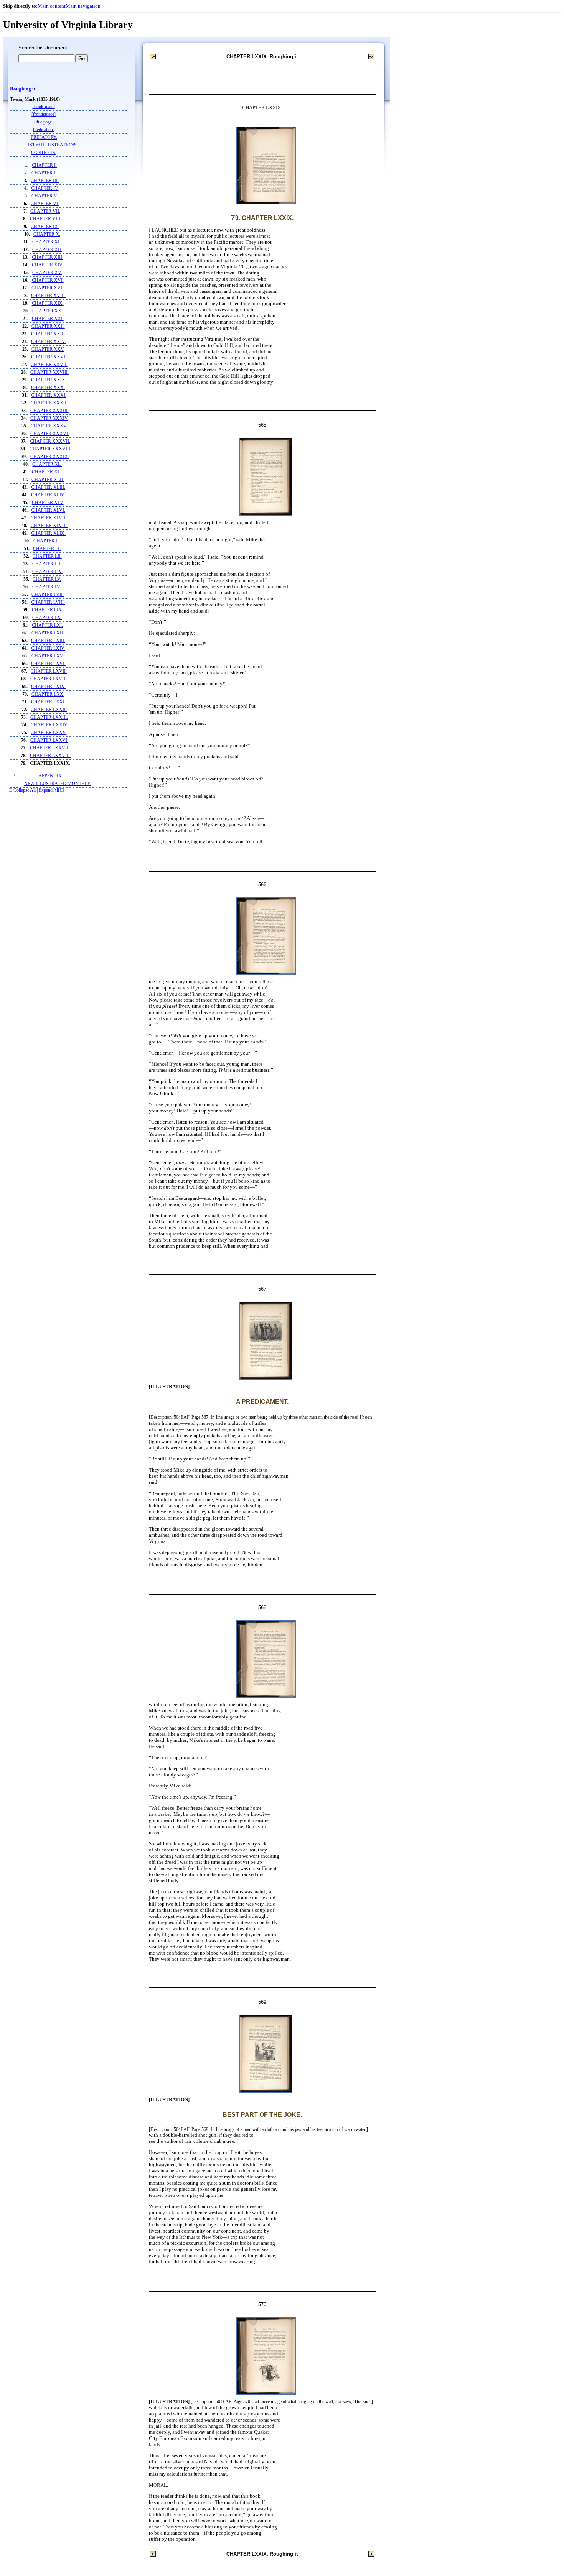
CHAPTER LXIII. (48, 641)
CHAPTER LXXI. (48, 702)
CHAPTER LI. (47, 549)
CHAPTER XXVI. (49, 357)
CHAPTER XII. (47, 250)
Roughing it (23, 89)
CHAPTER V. (45, 196)
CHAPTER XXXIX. (50, 457)
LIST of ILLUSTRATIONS (51, 145)
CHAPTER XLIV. (48, 495)
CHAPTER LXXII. (49, 710)
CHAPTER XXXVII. (50, 441)
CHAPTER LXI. (47, 625)
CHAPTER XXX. (48, 388)
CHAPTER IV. (45, 188)
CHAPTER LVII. (48, 595)
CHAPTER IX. (45, 227)
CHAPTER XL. (47, 464)
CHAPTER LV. (47, 579)
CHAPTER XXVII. (49, 365)
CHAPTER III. (45, 181)
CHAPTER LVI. (48, 587)
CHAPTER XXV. (48, 349)
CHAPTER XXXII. (49, 403)
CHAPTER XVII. (48, 288)
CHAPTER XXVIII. (49, 372)
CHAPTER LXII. (48, 633)
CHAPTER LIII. (48, 564)
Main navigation (83, 6)
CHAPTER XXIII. (49, 334)
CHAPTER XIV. (47, 265)
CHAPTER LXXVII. (50, 748)
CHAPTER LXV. (48, 656)
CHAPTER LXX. (48, 694)
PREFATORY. (44, 137)
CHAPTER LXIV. (48, 648)
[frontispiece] (44, 114)
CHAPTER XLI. (47, 472)
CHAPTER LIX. (47, 610)
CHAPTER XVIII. (49, 296)
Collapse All (25, 790)
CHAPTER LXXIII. (49, 717)
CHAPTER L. (46, 541)
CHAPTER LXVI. (48, 664)
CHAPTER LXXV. (49, 733)
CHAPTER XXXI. (49, 395)
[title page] (44, 122)
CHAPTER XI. (46, 242)
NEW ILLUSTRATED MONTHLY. (58, 784)
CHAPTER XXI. (48, 319)
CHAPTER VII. (45, 211)
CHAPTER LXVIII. (49, 679)
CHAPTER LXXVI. (49, 740)
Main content (52, 6)
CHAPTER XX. (47, 311)
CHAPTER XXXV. (49, 426)
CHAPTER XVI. (48, 280)
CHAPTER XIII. (48, 257)
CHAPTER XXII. (48, 326)
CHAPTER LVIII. (48, 602)
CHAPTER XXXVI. (50, 434)
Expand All (49, 790)
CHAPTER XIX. (48, 303)
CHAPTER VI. (45, 204)
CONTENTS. (44, 153)
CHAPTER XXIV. (48, 342)
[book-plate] (44, 107)
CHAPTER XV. (47, 273)
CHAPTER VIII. (46, 219)
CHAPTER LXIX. (48, 687)
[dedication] (44, 130)
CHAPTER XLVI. (48, 510)
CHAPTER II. (45, 173)
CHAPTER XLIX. (48, 533)
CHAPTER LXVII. (49, 671)
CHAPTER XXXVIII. (50, 449)
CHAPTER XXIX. (49, 380)
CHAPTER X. (47, 234)
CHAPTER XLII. (48, 480)
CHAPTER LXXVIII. (50, 756)
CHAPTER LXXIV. (49, 725)
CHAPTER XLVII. (49, 518)
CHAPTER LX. (47, 618)
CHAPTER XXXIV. (49, 418)
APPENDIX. (51, 776)
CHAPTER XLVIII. (49, 526)
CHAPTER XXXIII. (49, 411)
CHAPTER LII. (47, 556)
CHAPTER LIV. (47, 572)
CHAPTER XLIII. (48, 487)
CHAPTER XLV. (48, 503)
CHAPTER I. (44, 165)
